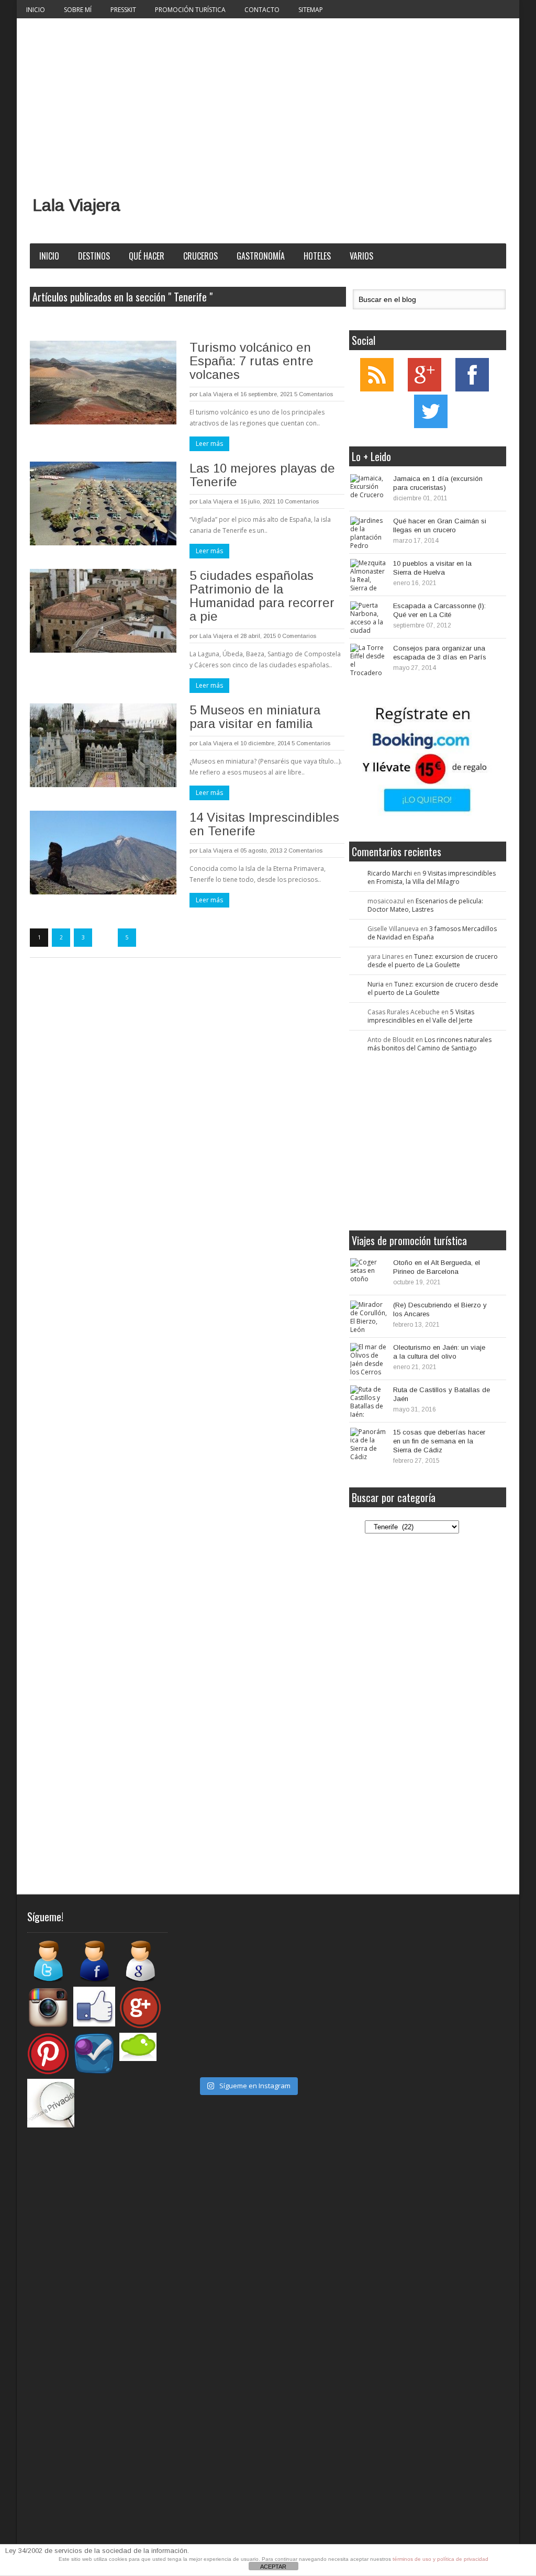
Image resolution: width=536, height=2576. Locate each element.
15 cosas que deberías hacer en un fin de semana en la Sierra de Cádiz (439, 1441)
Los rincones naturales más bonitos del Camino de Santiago (429, 1044)
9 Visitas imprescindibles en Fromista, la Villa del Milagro (432, 877)
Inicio (36, 10)
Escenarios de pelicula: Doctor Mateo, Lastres (425, 905)
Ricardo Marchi (390, 873)
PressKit (123, 10)
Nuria (376, 984)
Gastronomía (261, 256)
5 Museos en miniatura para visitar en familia (255, 717)
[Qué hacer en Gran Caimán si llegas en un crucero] (368, 532)
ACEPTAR (273, 2567)
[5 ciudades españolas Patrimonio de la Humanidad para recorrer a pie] (103, 611)
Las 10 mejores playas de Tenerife (262, 475)
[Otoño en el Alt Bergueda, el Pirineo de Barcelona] (368, 1274)
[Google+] (425, 389)
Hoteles (317, 256)
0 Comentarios (297, 636)
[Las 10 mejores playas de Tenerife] (103, 503)
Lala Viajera (76, 205)
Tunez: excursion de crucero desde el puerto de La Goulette (433, 961)
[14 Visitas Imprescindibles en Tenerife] (103, 853)
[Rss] (377, 389)
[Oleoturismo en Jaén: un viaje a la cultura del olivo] (368, 1359)
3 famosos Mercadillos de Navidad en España (432, 933)
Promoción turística (190, 10)
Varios (361, 256)
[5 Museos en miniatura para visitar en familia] (103, 745)
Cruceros (200, 256)
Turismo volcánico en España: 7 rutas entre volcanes (252, 361)
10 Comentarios (298, 501)
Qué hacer (147, 256)
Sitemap (311, 10)
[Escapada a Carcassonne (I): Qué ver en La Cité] (368, 617)
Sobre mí (78, 10)
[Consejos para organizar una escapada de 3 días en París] (368, 659)
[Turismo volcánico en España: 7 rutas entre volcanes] (103, 383)
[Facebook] (472, 389)
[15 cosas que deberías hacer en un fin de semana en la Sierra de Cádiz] (368, 1443)
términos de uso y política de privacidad (440, 2559)
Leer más (209, 444)
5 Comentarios (314, 394)
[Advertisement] (268, 97)
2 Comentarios (303, 850)
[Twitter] (431, 426)
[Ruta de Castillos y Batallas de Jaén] (368, 1401)
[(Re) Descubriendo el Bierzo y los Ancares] (368, 1316)
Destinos (94, 256)
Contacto (262, 10)
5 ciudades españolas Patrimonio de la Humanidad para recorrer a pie (262, 596)
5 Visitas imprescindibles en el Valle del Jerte (421, 1016)
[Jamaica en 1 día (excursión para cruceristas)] (368, 490)
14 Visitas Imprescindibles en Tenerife (264, 824)
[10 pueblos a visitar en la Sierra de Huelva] (368, 575)
